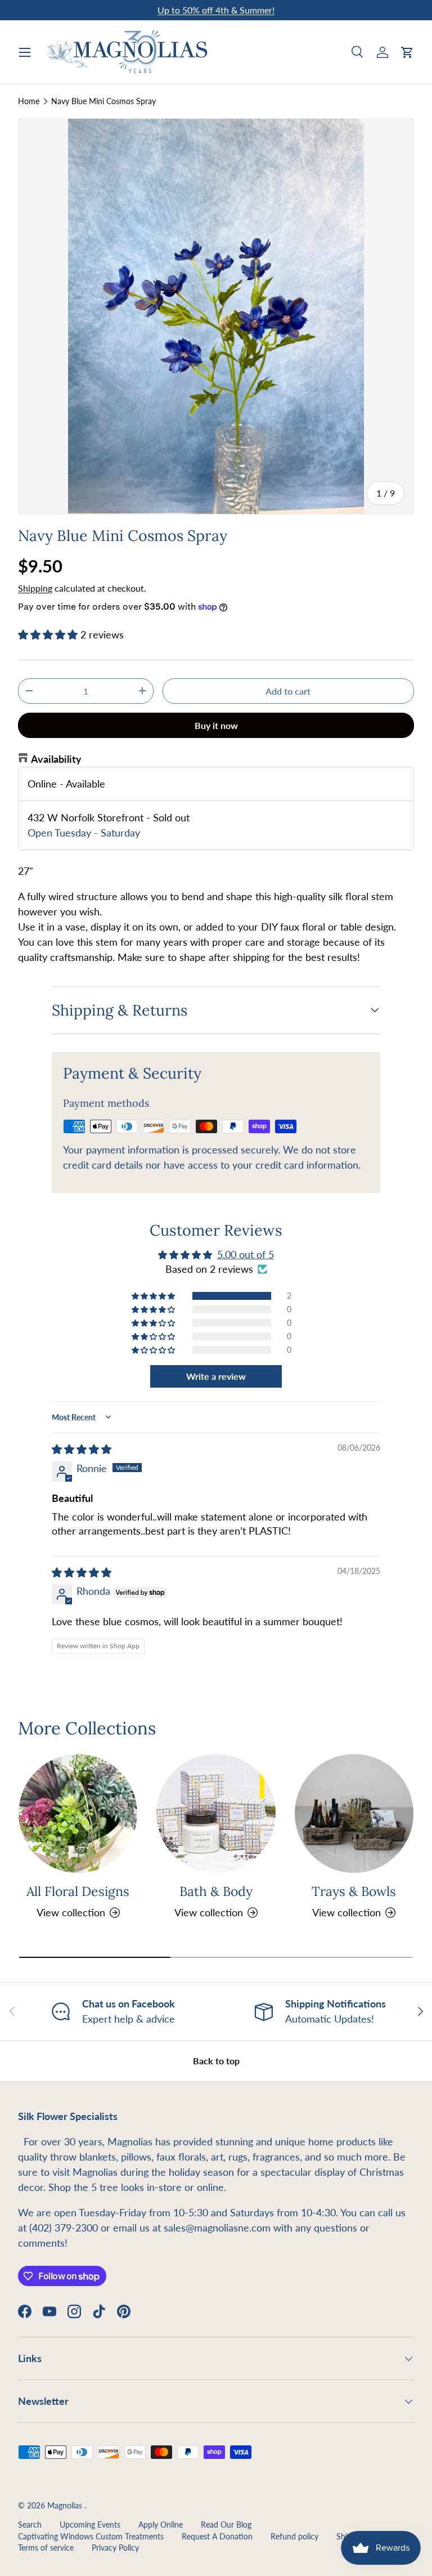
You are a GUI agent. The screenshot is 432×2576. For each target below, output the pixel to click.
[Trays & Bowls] (354, 1814)
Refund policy (294, 2537)
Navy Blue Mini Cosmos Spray (103, 101)
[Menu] (25, 52)
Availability (56, 759)
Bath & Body (216, 1891)
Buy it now (216, 725)
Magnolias (66, 2506)
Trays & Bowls (354, 1891)
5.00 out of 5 (246, 1254)
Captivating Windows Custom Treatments (91, 2537)
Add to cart (288, 691)
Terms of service (46, 2548)
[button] (407, 52)
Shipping (35, 588)
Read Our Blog (226, 2525)
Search (30, 2525)
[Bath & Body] (216, 1814)
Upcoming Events (90, 2525)
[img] (82, 1449)
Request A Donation (217, 2537)
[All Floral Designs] (78, 1814)
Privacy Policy (115, 2548)
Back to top (216, 2061)
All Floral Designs (78, 1891)
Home (29, 101)
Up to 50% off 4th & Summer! (216, 10)
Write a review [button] (216, 1376)
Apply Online (161, 2525)
